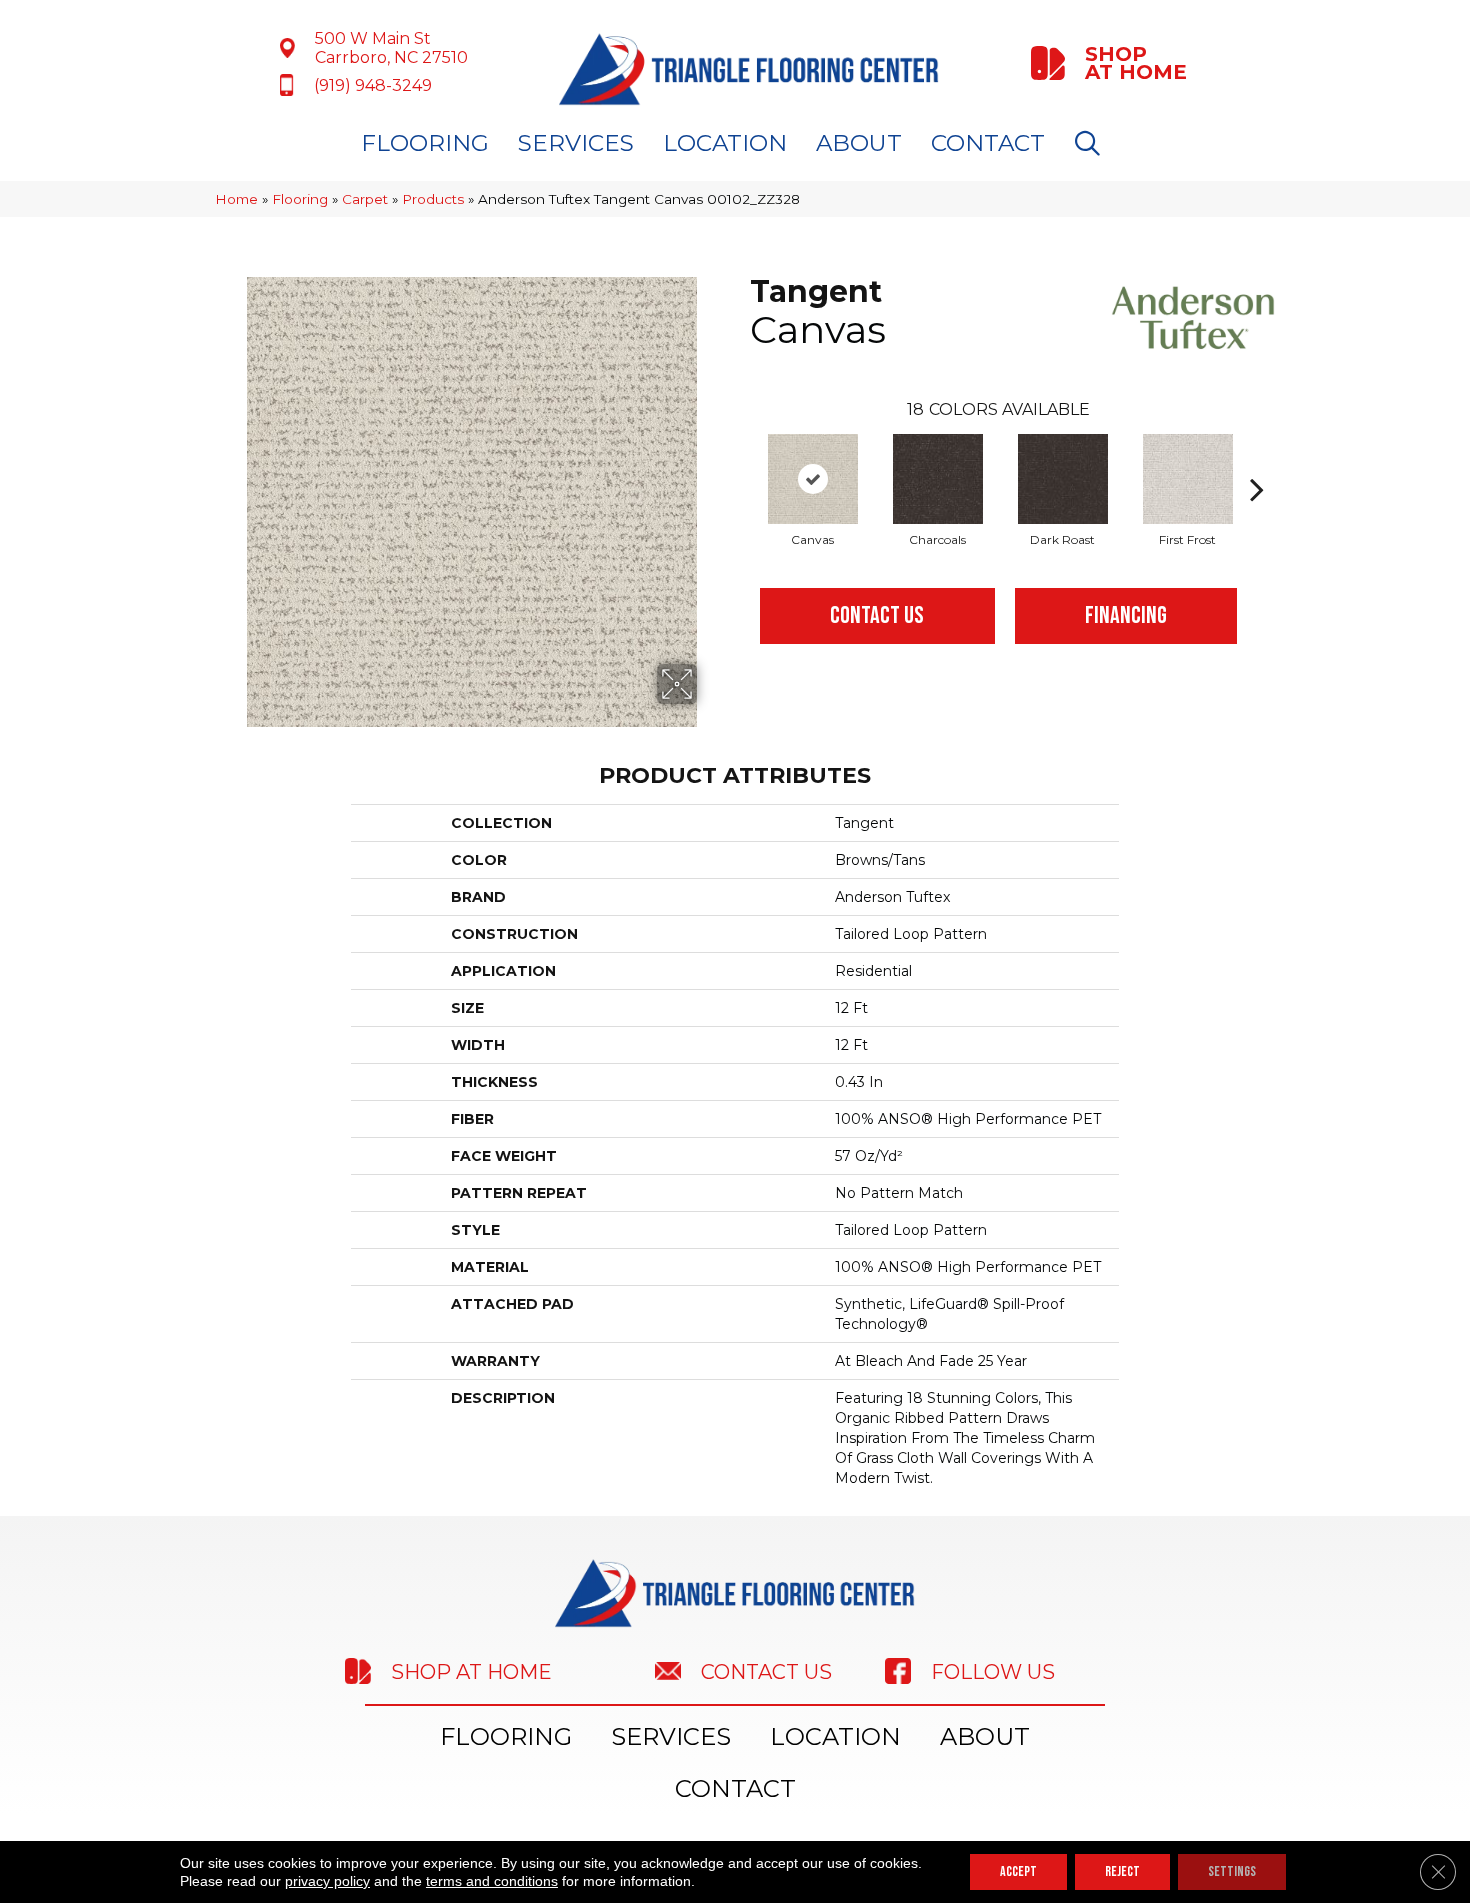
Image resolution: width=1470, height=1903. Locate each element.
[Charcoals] (938, 479)
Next (1257, 459)
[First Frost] (1188, 479)
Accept (1018, 1871)
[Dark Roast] (1063, 479)
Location (725, 143)
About (859, 143)
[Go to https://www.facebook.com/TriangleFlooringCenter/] (1020, 1671)
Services (576, 143)
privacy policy (327, 1881)
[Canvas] (813, 479)
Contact (988, 143)
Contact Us (877, 615)
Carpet (365, 199)
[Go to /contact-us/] (750, 1670)
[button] (1091, 143)
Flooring (425, 143)
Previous (740, 459)
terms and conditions (492, 1881)
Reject (1122, 1871)
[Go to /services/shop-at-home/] (1111, 63)
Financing (1126, 615)
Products (433, 199)
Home (236, 199)
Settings (1232, 1871)
